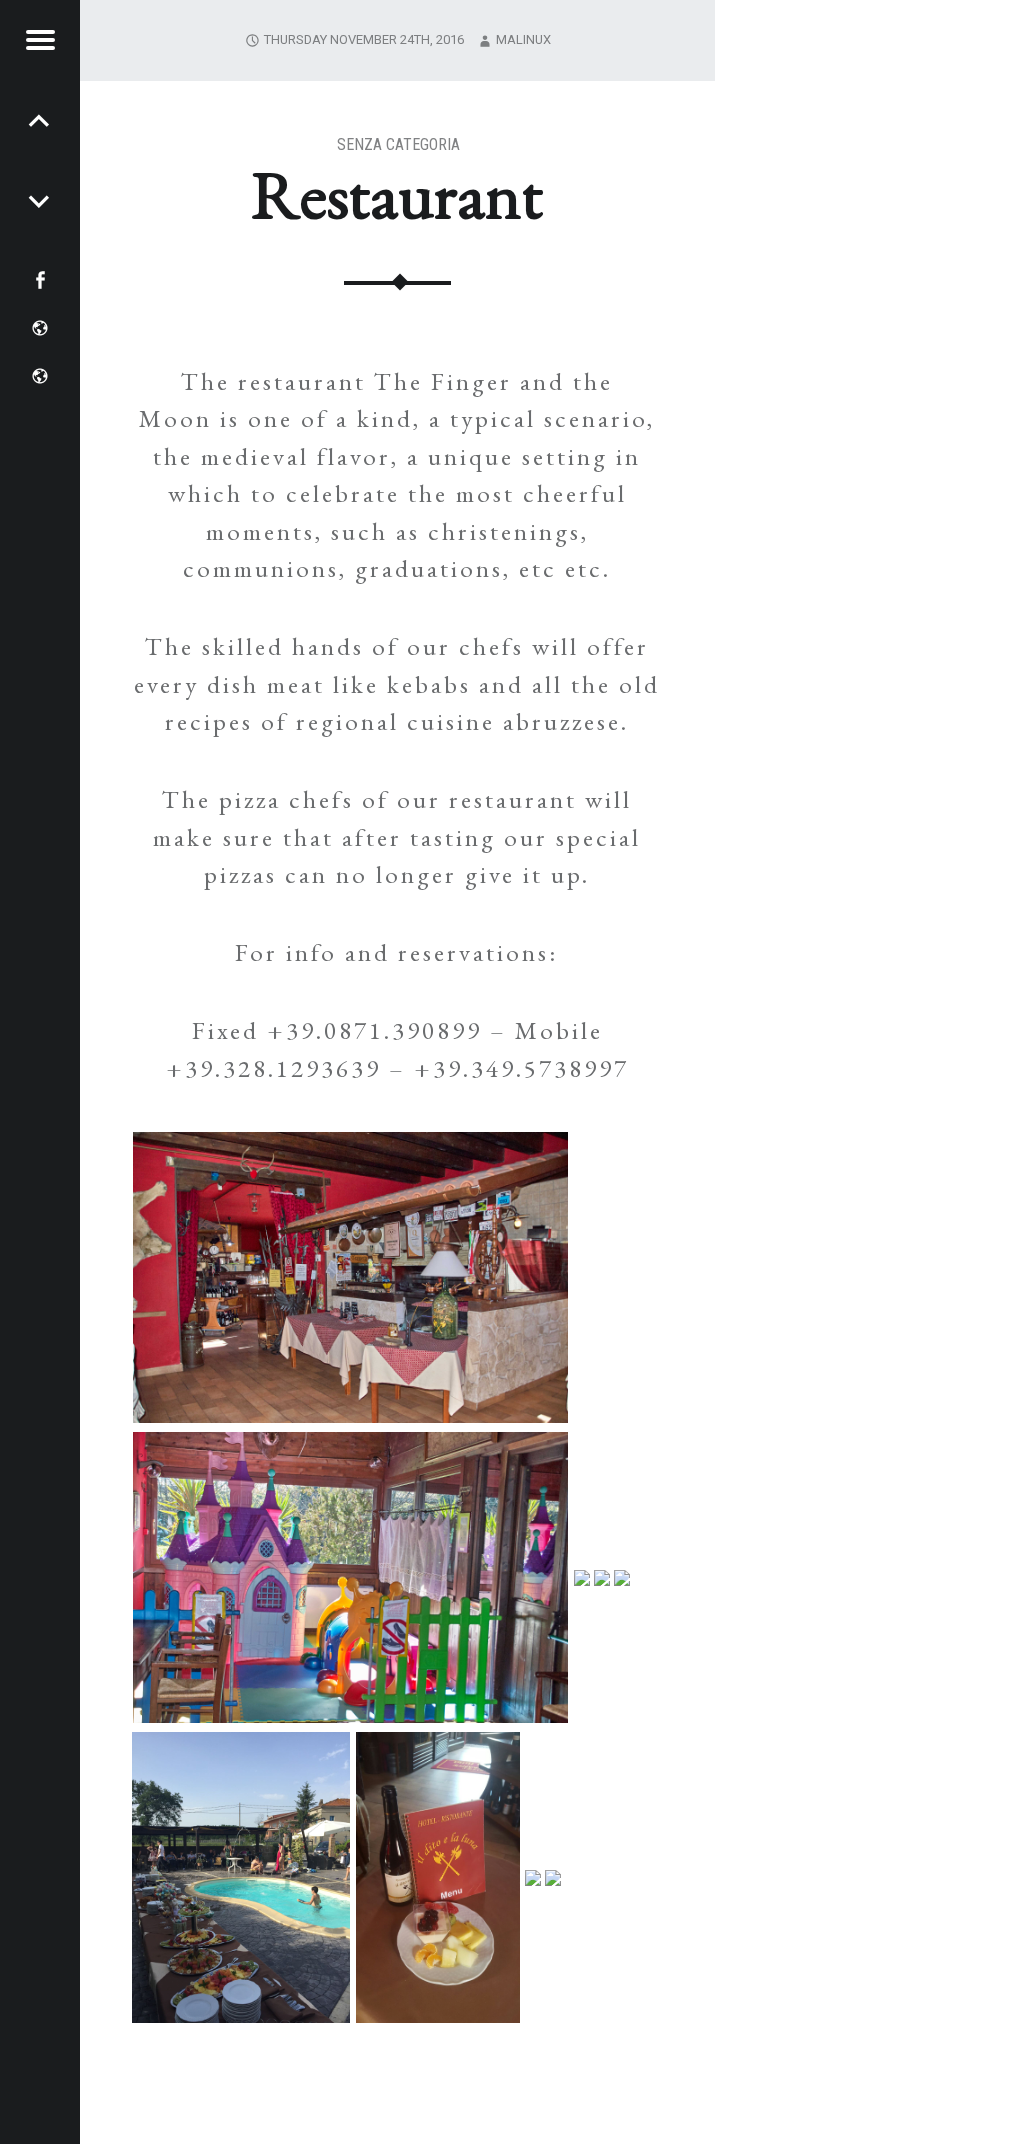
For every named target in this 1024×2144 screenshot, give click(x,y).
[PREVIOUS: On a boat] (40, 200)
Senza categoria (398, 144)
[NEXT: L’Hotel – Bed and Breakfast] (40, 120)
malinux (523, 39)
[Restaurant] (869, 12)
